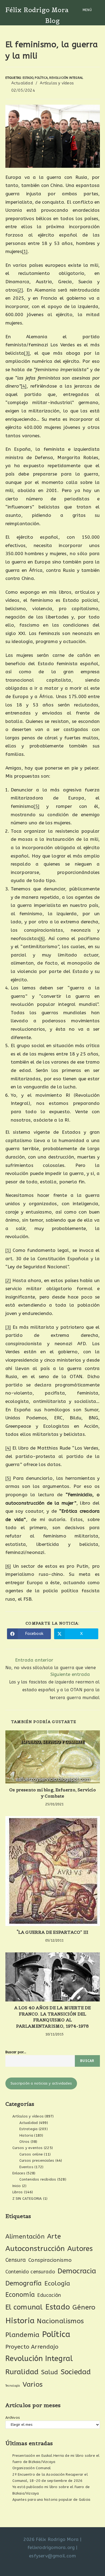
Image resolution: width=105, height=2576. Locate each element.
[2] (20, 290)
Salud (50, 2372)
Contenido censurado (30, 2272)
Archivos (13, 2418)
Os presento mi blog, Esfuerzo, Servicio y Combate (52, 1793)
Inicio (17, 2186)
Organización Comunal (32, 2468)
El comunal (24, 2307)
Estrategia (29, 2129)
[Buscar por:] (97, 10)
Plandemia (22, 2335)
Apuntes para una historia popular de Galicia (51, 2500)
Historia (26, 2135)
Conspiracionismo (50, 2260)
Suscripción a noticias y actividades (41, 2083)
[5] (36, 806)
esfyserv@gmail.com (52, 2556)
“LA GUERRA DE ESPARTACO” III (53, 1932)
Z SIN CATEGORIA (27, 2199)
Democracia (77, 2271)
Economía (20, 2295)
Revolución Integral (66, 78)
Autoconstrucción (35, 2249)
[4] (24, 386)
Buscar (87, 2061)
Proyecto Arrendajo (32, 2347)
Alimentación (25, 2237)
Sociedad (76, 2372)
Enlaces (19, 2173)
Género (84, 2307)
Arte (54, 2236)
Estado (28, 78)
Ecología (57, 2283)
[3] (27, 353)
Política (41, 78)
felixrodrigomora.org (51, 2547)
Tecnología (13, 2386)
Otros (24, 2142)
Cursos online (31, 2154)
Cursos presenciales (37, 2160)
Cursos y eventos (28, 2148)
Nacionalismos (60, 2321)
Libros (18, 2192)
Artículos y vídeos (57, 83)
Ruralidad (22, 2372)
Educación (49, 2295)
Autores (80, 2249)
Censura (16, 2260)
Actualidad (22, 83)
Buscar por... (16, 2052)
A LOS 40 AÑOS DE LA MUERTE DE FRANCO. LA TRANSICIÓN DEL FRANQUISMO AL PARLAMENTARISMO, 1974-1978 (53, 2017)
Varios (33, 2384)
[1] (25, 251)
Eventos (26, 2167)
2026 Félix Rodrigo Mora (51, 2539)
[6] (42, 938)
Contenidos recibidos (38, 2179)
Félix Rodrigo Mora (37, 10)
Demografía (24, 2283)
